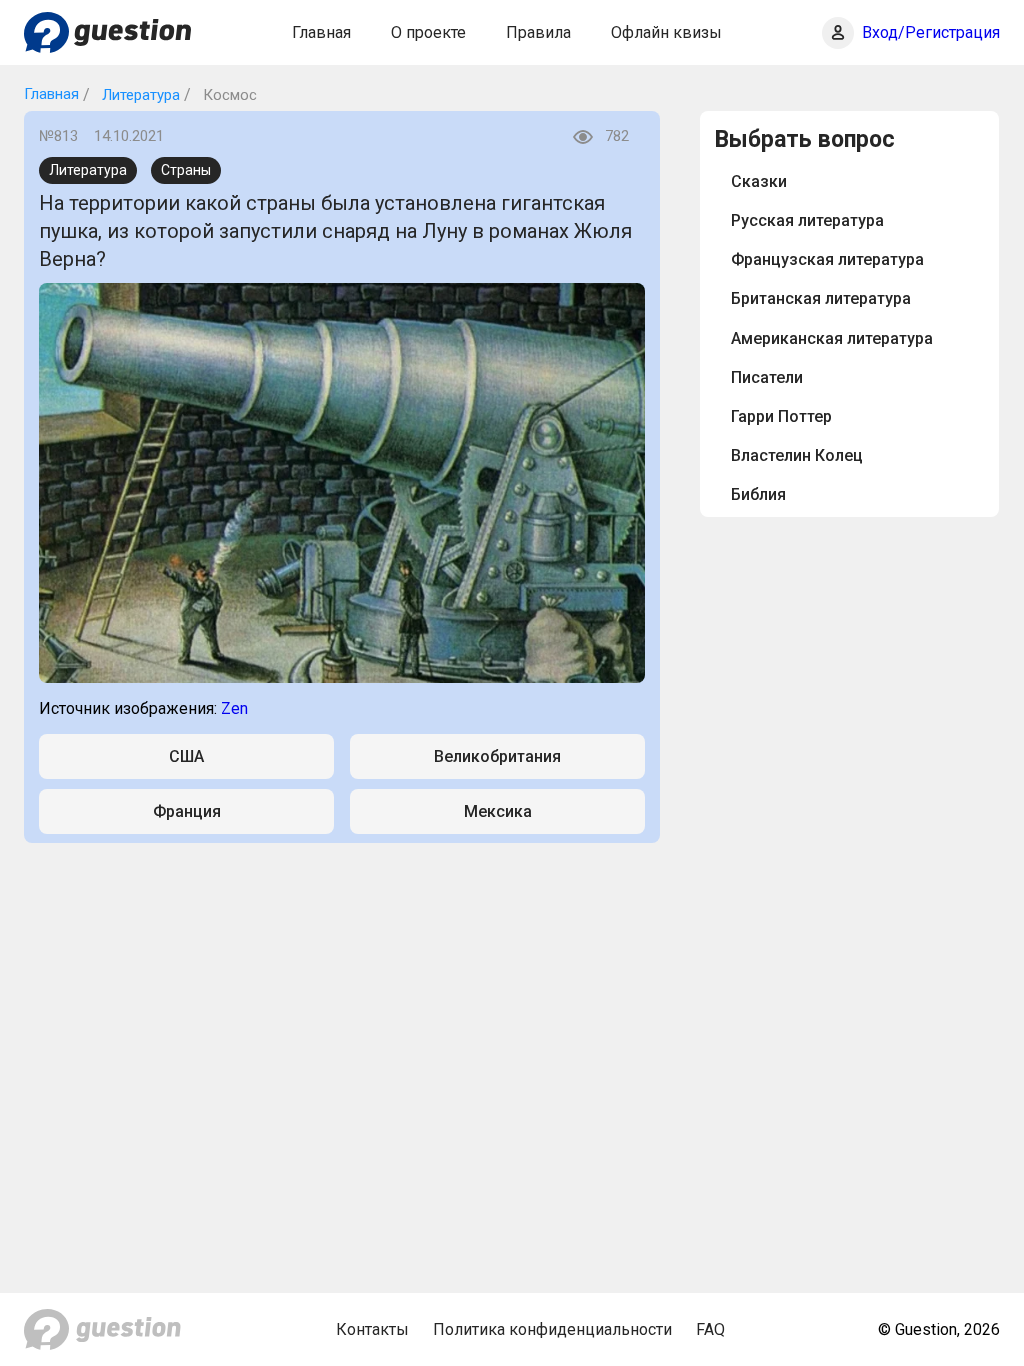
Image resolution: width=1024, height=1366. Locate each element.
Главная (321, 32)
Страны (186, 170)
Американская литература (832, 338)
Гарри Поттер (781, 416)
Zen (234, 708)
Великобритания (497, 756)
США (186, 756)
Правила (538, 32)
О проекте (428, 32)
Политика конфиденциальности (552, 1329)
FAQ (710, 1329)
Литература (139, 95)
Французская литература (827, 259)
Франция (187, 811)
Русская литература (807, 220)
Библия (758, 494)
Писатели (767, 377)
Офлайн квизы (666, 32)
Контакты (372, 1329)
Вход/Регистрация (931, 32)
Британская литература (821, 298)
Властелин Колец (797, 455)
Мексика (498, 811)
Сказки (759, 181)
